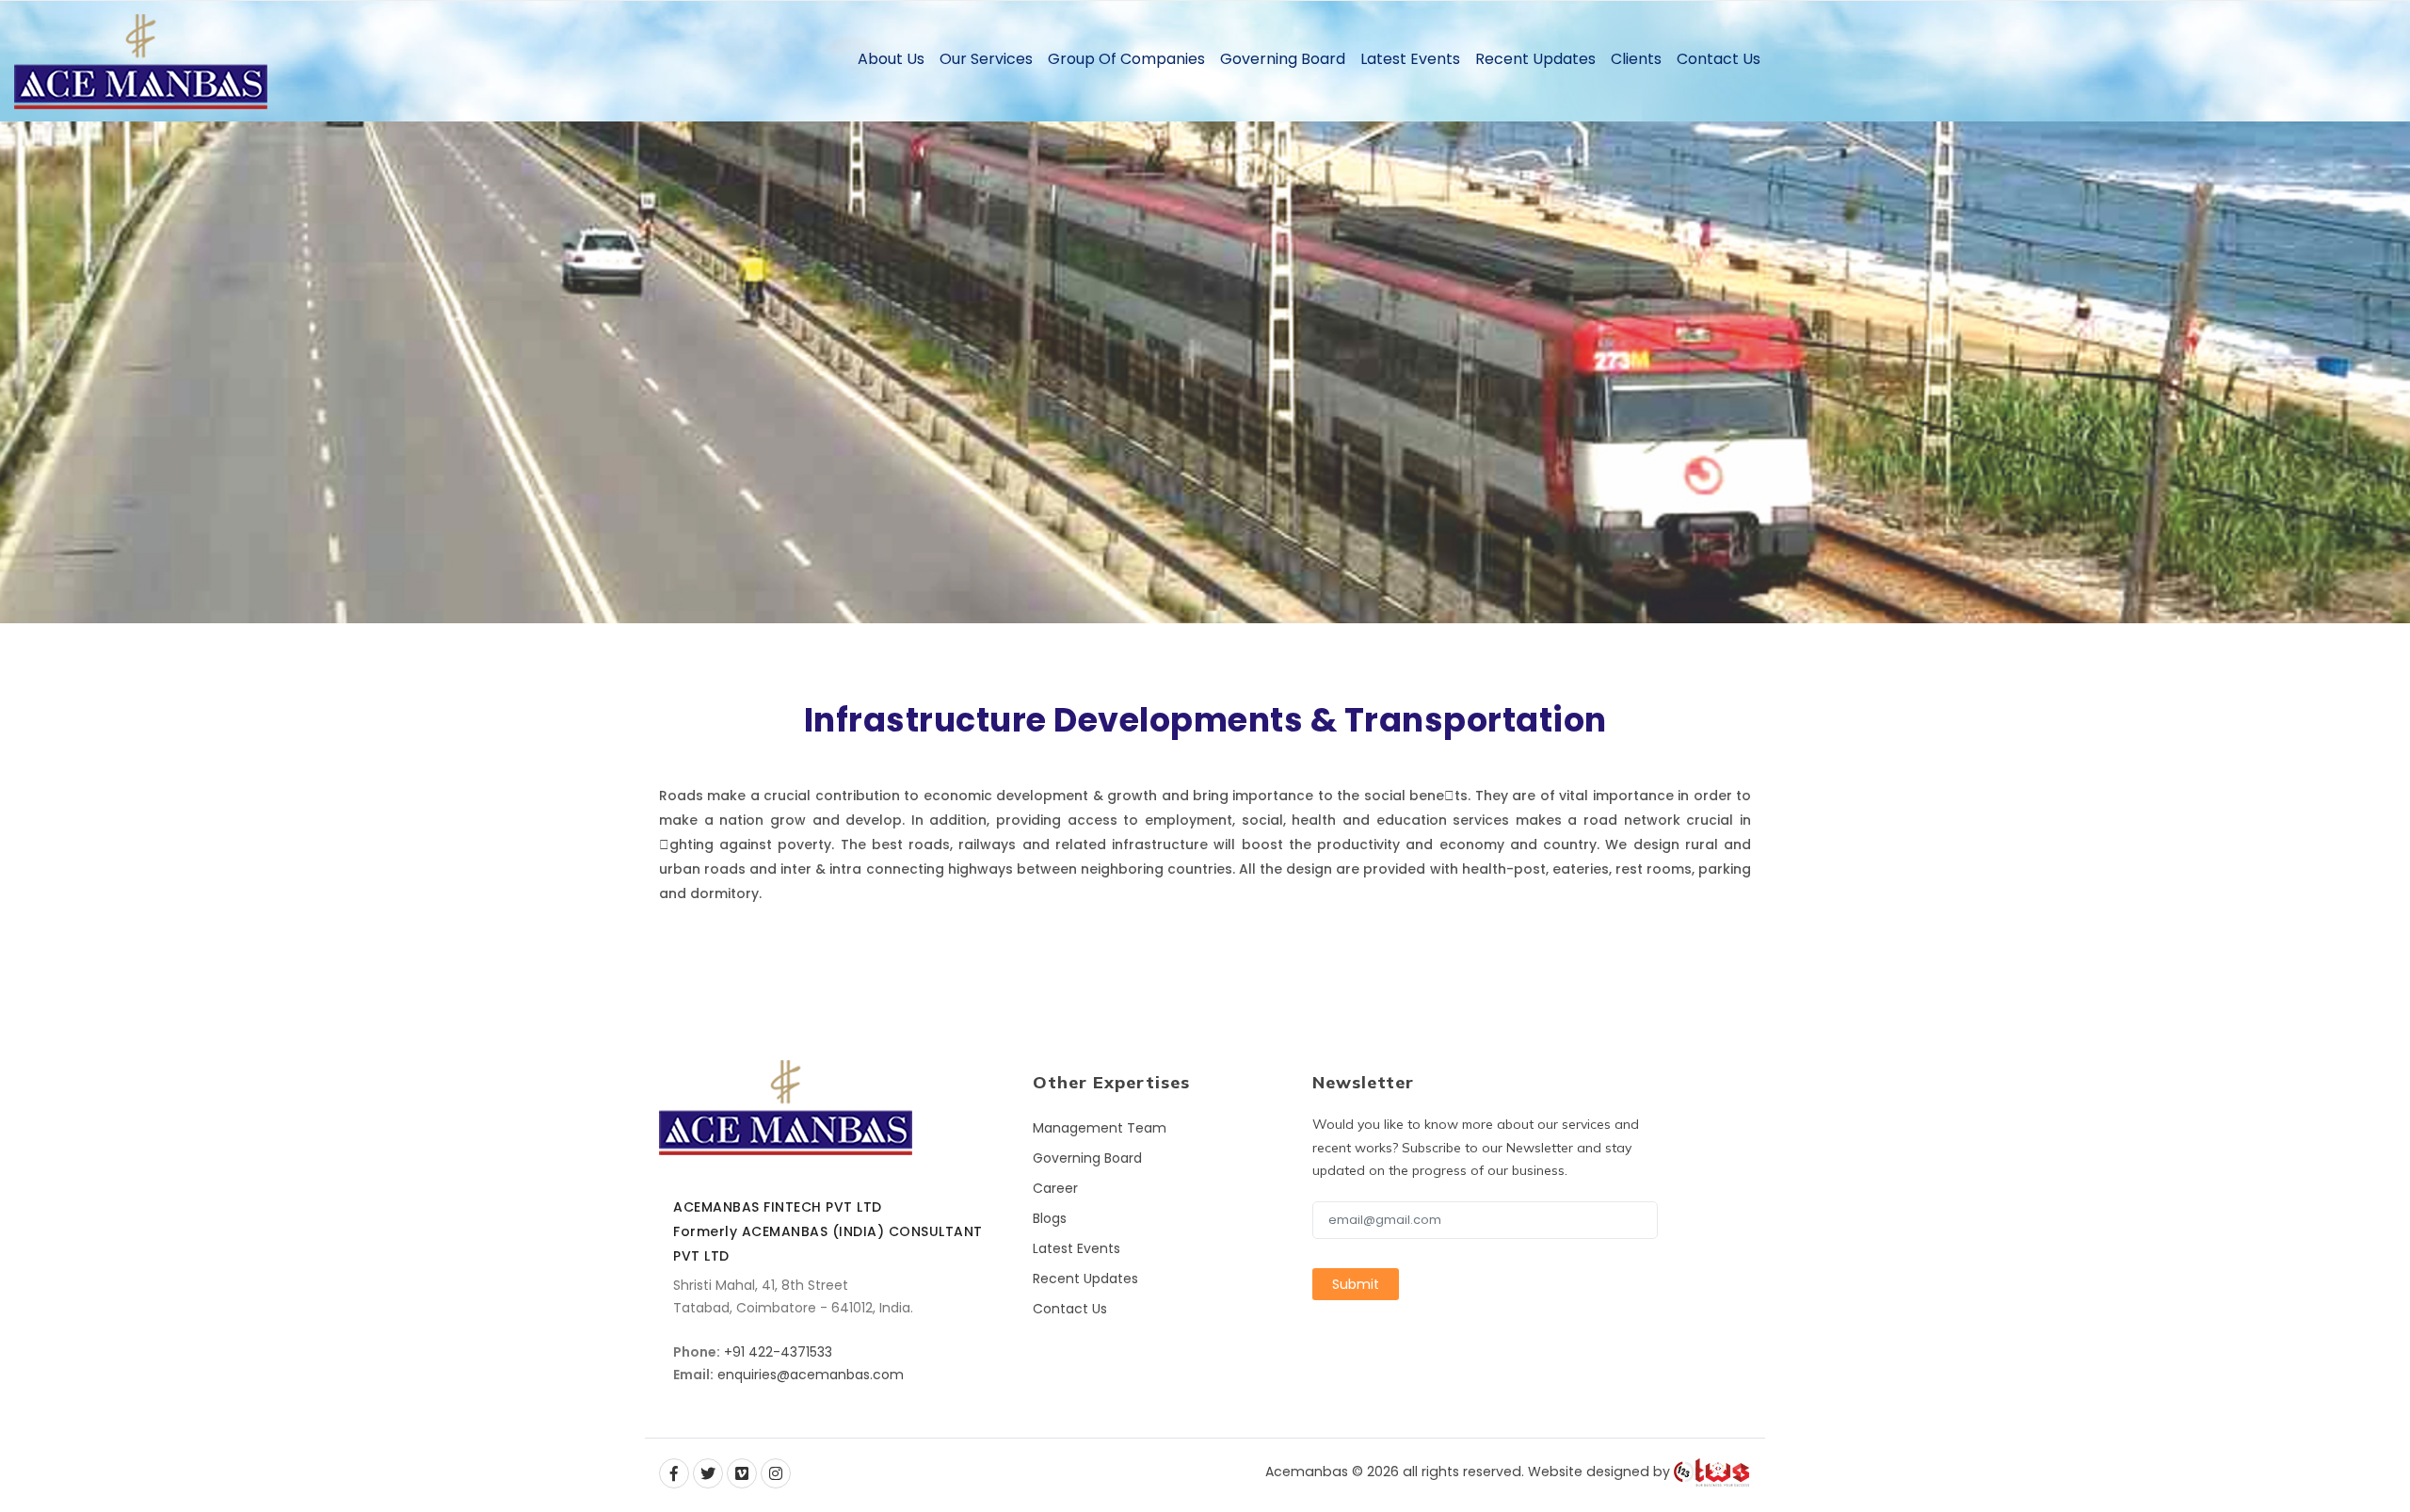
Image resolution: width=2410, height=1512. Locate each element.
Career (1055, 1188)
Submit (1356, 1284)
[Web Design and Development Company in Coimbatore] (1712, 1472)
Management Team (1100, 1128)
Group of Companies (1126, 59)
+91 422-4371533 (778, 1352)
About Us (891, 59)
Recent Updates (1535, 59)
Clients (1636, 59)
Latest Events (1410, 59)
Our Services (986, 59)
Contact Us (1719, 59)
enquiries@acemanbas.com (811, 1375)
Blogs (1050, 1218)
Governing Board (1283, 59)
